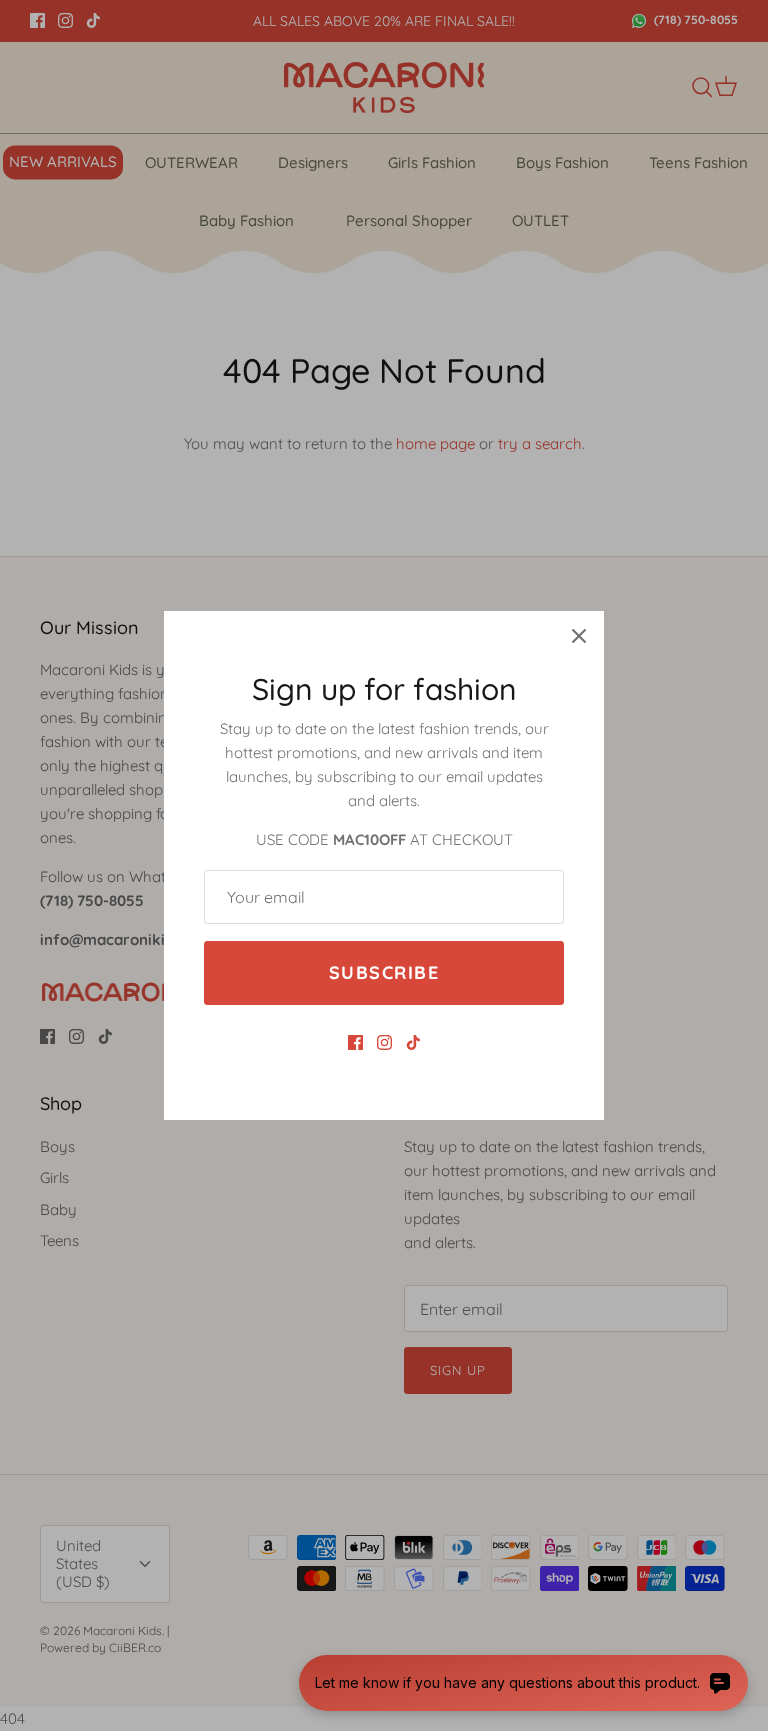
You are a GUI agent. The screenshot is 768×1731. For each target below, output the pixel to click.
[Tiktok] (413, 1042)
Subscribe (384, 972)
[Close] (579, 636)
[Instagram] (384, 1042)
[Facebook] (355, 1042)
